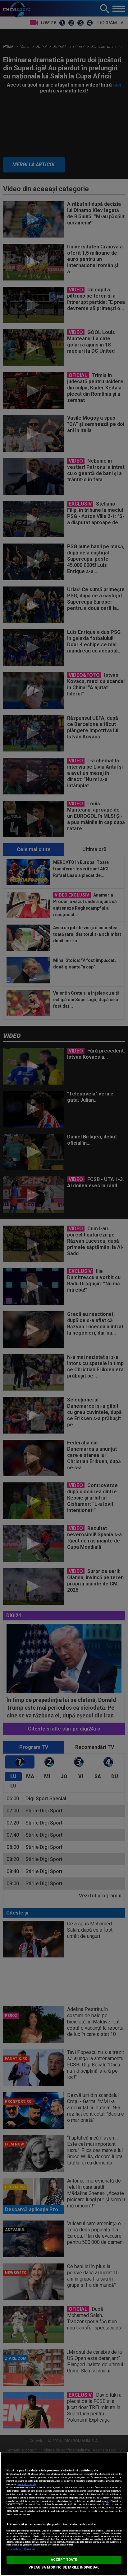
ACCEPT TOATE (64, 2560)
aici (108, 2501)
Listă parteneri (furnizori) (21, 2549)
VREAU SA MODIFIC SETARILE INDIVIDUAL (64, 2567)
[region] (64, 2514)
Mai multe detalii (27, 2484)
